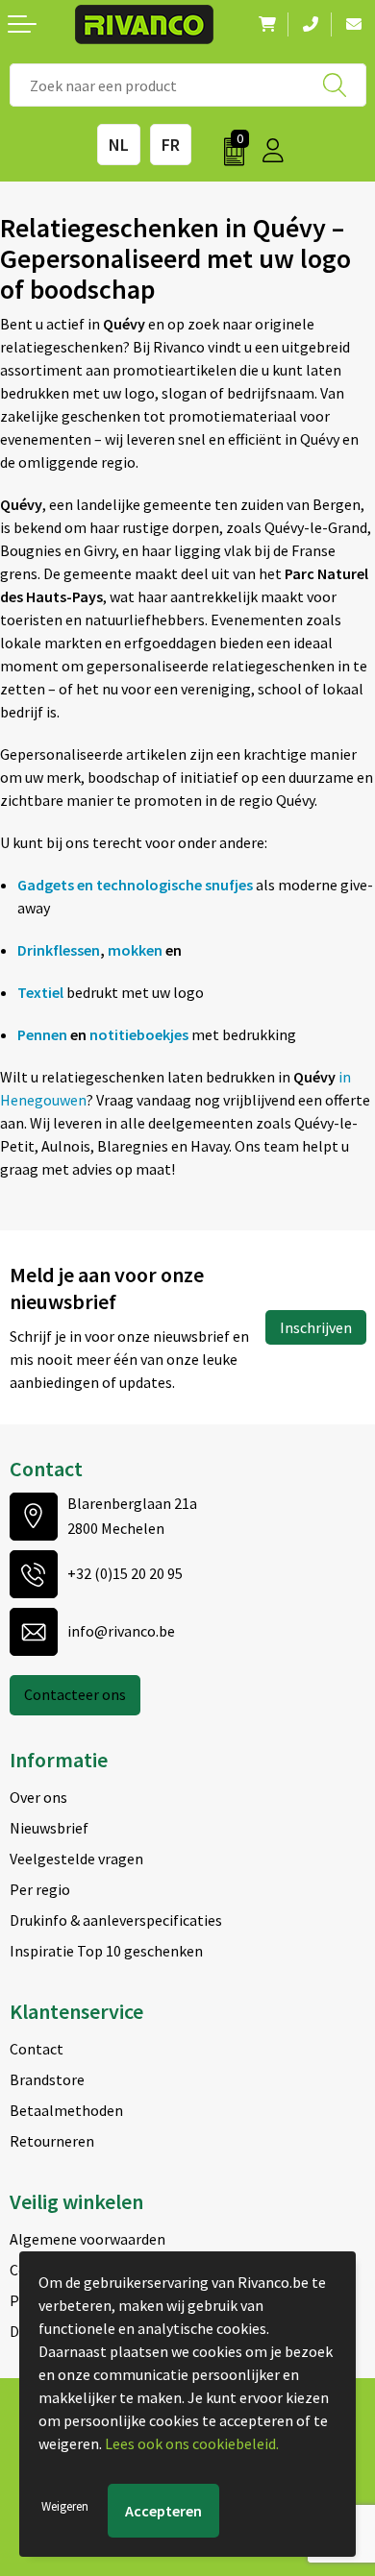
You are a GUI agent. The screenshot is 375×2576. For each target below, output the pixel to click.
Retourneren (52, 2141)
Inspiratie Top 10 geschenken (106, 1951)
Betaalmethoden (66, 2110)
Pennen (42, 1034)
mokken (135, 950)
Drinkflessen (59, 950)
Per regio (40, 1889)
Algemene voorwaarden (87, 2239)
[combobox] (188, 85)
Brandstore (47, 2079)
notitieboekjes (139, 1034)
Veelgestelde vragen (76, 1859)
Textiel (40, 992)
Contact (37, 2049)
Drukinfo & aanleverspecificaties (116, 1920)
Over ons (38, 1797)
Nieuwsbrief (49, 1828)
